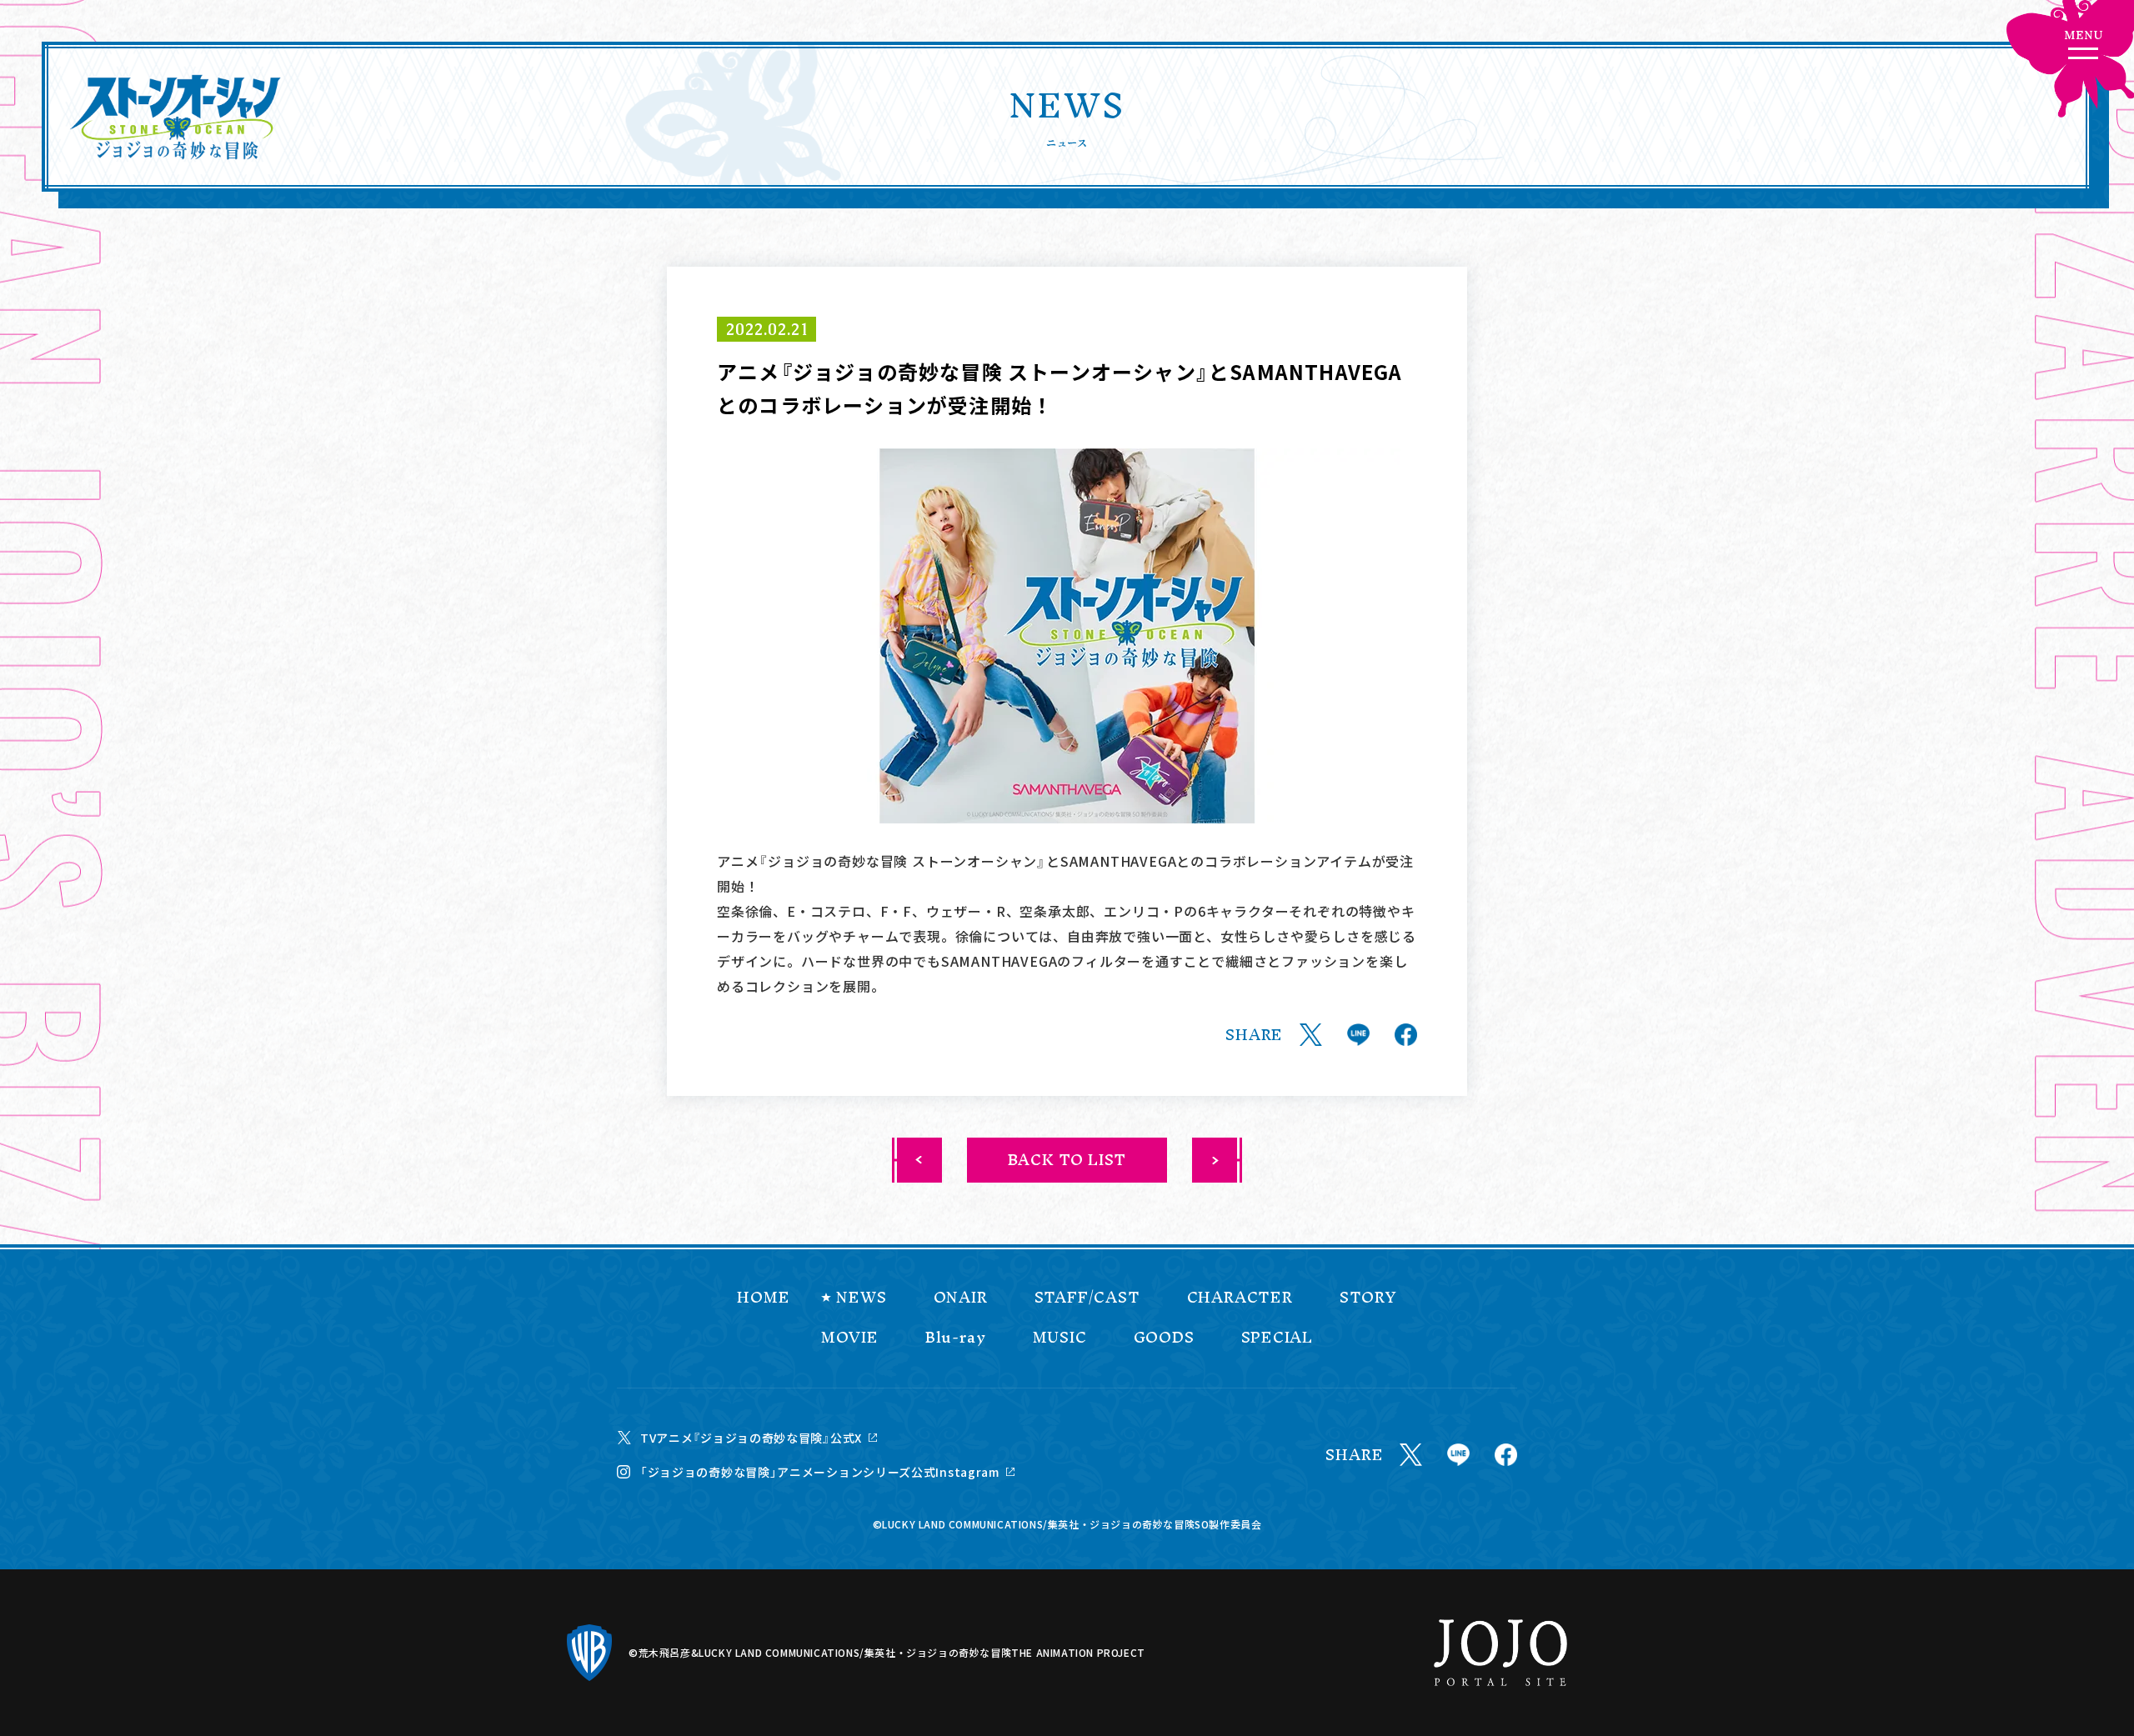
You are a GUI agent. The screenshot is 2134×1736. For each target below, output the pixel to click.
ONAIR (961, 1298)
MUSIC (1060, 1338)
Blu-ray (956, 1338)
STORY (1368, 1298)
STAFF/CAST (1087, 1298)
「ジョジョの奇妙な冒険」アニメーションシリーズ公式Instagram (820, 1472)
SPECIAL (1277, 1338)
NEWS (861, 1298)
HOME (763, 1298)
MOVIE (850, 1338)
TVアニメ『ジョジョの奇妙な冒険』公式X (751, 1438)
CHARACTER (1240, 1298)
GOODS (1164, 1338)
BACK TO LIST (1067, 1160)
